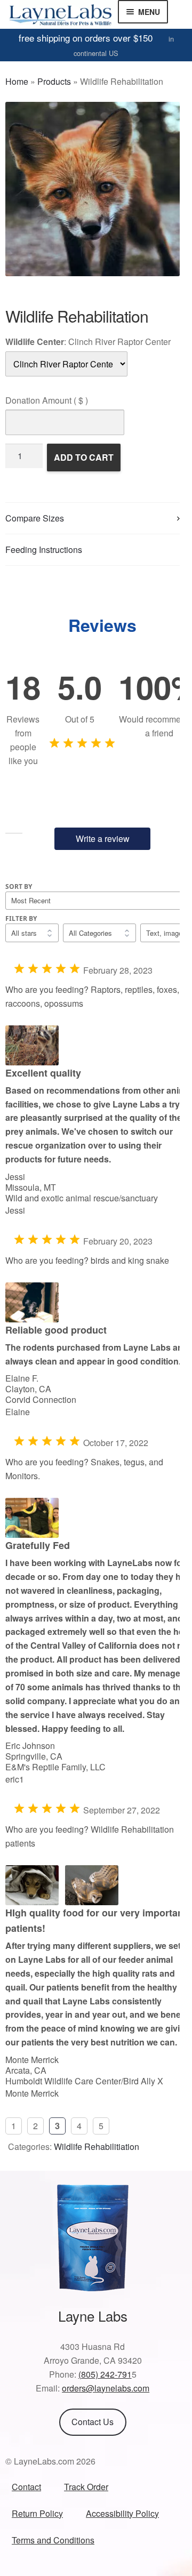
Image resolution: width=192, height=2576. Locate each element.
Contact (26, 2487)
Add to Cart (84, 457)
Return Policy (37, 2513)
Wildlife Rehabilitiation (97, 2146)
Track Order (86, 2487)
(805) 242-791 (105, 2374)
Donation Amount (47, 400)
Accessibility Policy (122, 2513)
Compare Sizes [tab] (35, 518)
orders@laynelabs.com (106, 2388)
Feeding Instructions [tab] (44, 549)
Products (54, 81)
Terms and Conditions (53, 2540)
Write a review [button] (103, 838)
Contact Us (93, 2422)
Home (17, 81)
